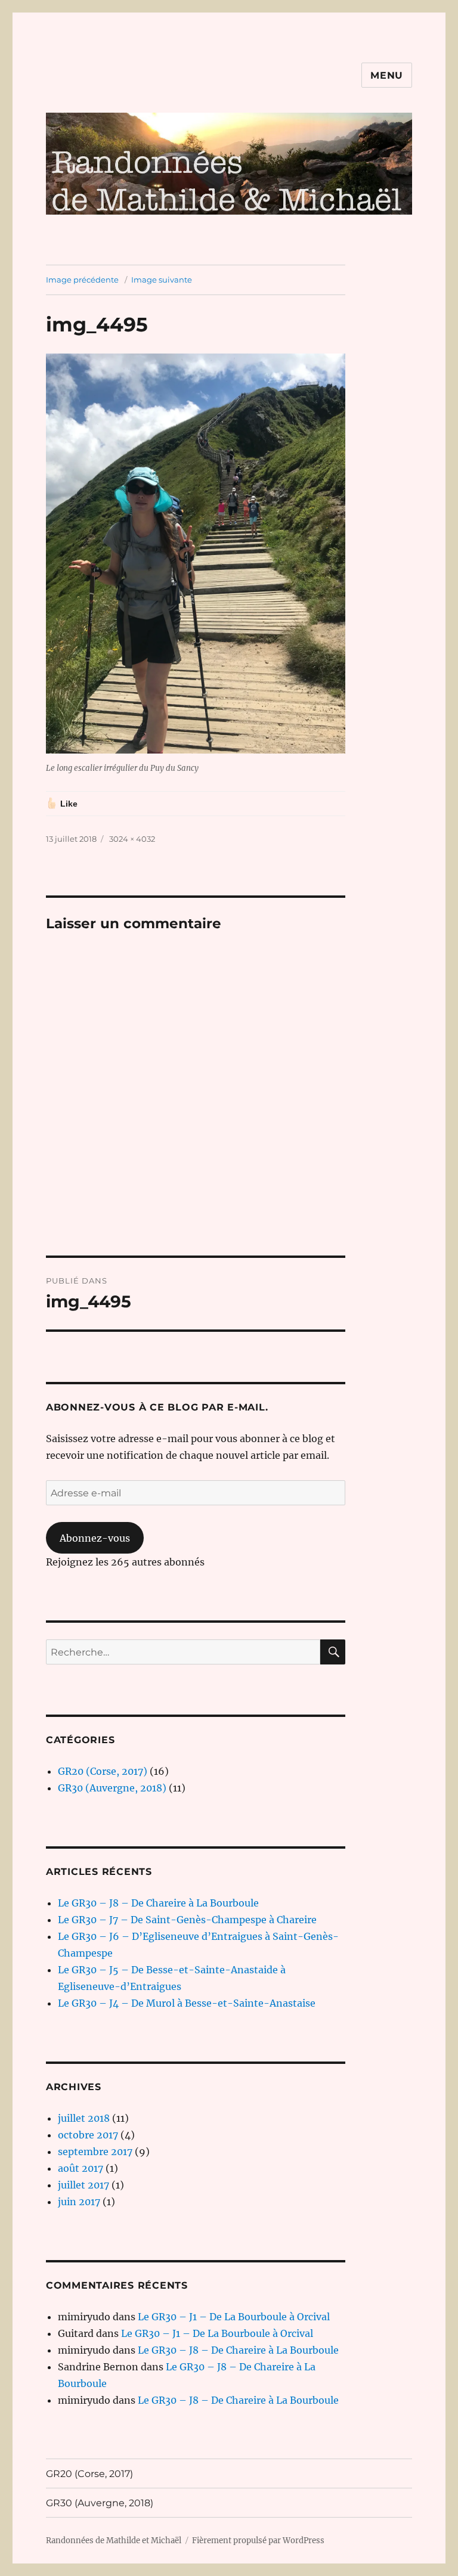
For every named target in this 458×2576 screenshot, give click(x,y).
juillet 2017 (83, 2185)
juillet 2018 (84, 2118)
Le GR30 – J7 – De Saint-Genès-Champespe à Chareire (187, 1920)
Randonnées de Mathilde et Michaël (114, 2541)
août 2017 (81, 2168)
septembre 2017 (95, 2152)
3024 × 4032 (132, 839)
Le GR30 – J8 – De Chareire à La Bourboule (158, 1903)
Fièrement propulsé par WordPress (258, 2541)
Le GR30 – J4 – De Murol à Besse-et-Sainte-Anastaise (187, 2003)
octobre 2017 (88, 2135)
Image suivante (162, 280)
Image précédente (82, 280)
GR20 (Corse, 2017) (103, 1771)
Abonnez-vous (95, 1538)
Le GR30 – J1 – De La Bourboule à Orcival (234, 2317)
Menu (387, 75)
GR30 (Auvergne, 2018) (112, 1788)
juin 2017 (79, 2202)
